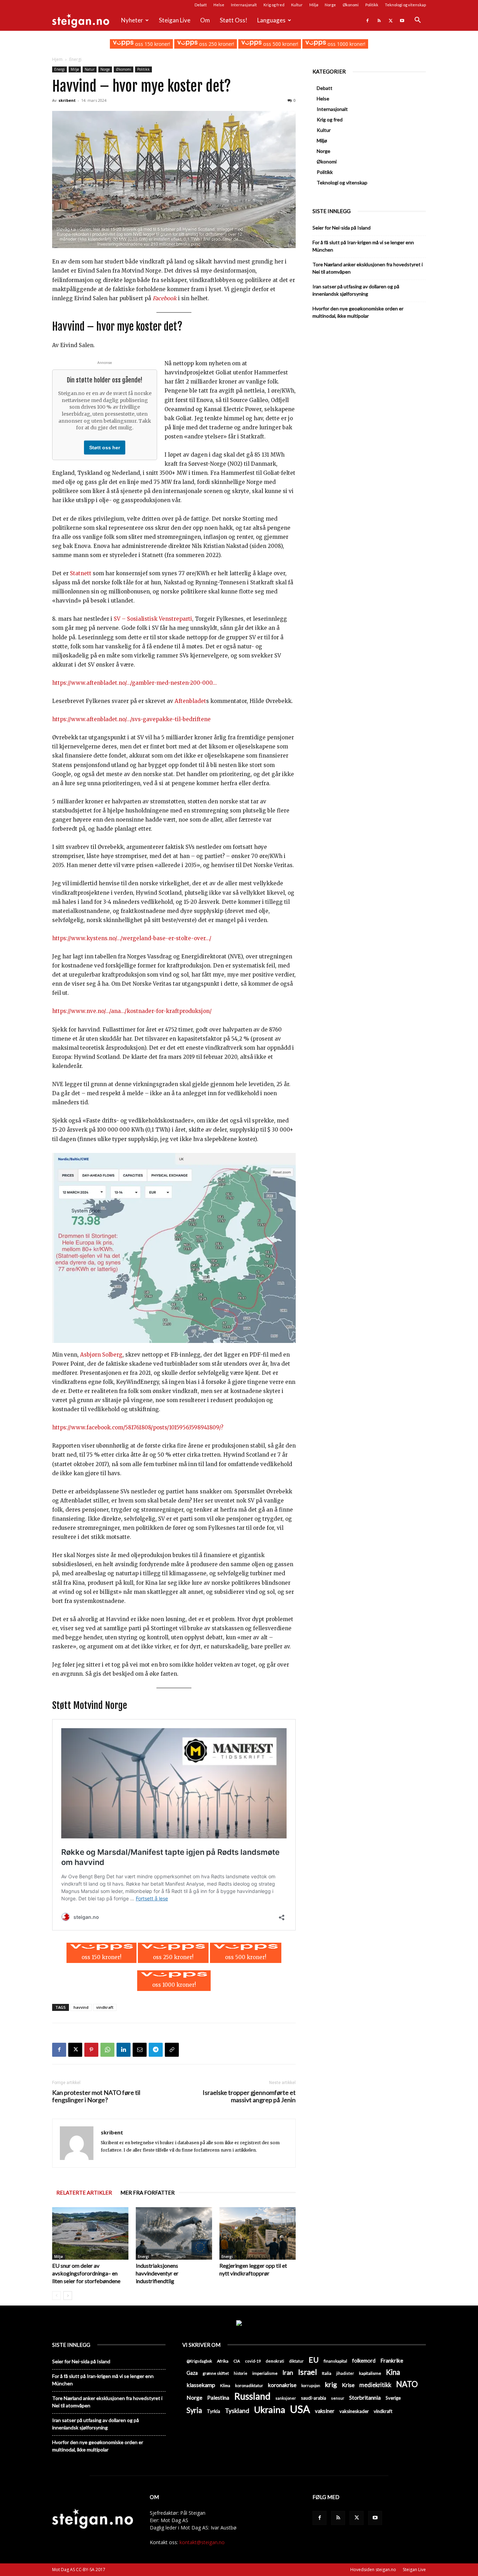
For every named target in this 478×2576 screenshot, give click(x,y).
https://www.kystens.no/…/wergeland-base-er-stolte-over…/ (132, 938)
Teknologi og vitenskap (405, 5)
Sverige (393, 2398)
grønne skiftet (216, 2373)
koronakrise (282, 2385)
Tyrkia (213, 2411)
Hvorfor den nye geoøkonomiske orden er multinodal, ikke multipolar (358, 312)
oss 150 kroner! (152, 44)
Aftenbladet (190, 701)
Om (205, 20)
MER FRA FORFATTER (147, 2193)
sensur (338, 2398)
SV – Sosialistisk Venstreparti (153, 619)
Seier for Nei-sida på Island (342, 228)
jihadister (345, 2373)
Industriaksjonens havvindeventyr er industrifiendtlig (157, 2273)
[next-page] (68, 2296)
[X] (391, 20)
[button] (417, 21)
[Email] (140, 2050)
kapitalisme (370, 2373)
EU (314, 2360)
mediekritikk (375, 2385)
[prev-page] (57, 2296)
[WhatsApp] (107, 2050)
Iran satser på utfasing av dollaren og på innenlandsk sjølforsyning (356, 290)
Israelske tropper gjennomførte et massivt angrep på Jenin (249, 2096)
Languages (271, 20)
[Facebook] (367, 20)
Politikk (372, 5)
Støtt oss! (234, 20)
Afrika (223, 2361)
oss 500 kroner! (280, 44)
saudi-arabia (314, 2398)
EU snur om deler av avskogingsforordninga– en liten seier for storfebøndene (86, 2273)
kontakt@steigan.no (202, 2542)
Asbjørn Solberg (101, 1355)
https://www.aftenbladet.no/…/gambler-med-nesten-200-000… (134, 683)
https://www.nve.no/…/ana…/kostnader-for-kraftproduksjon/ (132, 1011)
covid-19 (253, 2361)
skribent (67, 100)
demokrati (275, 2361)
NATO (407, 2384)
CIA (237, 2361)
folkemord (364, 2361)
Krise (348, 2385)
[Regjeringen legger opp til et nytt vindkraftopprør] (258, 2233)
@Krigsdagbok (199, 2361)
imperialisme (265, 2373)
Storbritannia (365, 2398)
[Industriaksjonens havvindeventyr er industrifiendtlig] (174, 2233)
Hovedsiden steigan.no (373, 2570)
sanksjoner (286, 2398)
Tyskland (237, 2411)
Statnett (81, 573)
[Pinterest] (91, 2050)
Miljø (314, 5)
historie (241, 2373)
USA (300, 2409)
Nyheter (132, 20)
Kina (393, 2372)
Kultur (297, 5)
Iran (288, 2373)
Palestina (218, 2398)
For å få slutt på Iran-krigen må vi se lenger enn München (363, 246)
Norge (330, 5)
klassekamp (201, 2385)
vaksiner (325, 2411)
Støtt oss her (105, 448)
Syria (194, 2410)
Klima (225, 2385)
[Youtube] (402, 20)
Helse (219, 5)
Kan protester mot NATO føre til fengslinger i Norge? (96, 2096)
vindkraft (105, 2007)
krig (331, 2384)
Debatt (201, 5)
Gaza (192, 2373)
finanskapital (335, 2361)
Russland (252, 2396)
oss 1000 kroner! (346, 44)
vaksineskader (354, 2411)
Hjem (57, 59)
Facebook (165, 298)
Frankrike (392, 2360)
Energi (59, 69)
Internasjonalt (244, 5)
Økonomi (351, 5)
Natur (90, 69)
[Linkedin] (124, 2050)
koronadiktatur (249, 2385)
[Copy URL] (172, 2050)
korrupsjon (311, 2385)
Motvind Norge (100, 1705)
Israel (308, 2372)
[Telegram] (156, 2050)
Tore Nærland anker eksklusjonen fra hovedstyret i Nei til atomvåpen (368, 268)
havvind (81, 2007)
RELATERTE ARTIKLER (84, 2193)
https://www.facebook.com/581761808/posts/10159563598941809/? (138, 1427)
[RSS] (379, 20)
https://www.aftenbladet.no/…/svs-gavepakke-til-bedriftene (131, 719)
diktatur (296, 2361)
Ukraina (270, 2410)
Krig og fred (274, 5)
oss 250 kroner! (216, 44)
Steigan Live (175, 20)
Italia (327, 2373)
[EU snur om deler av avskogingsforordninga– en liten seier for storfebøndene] (90, 2233)
